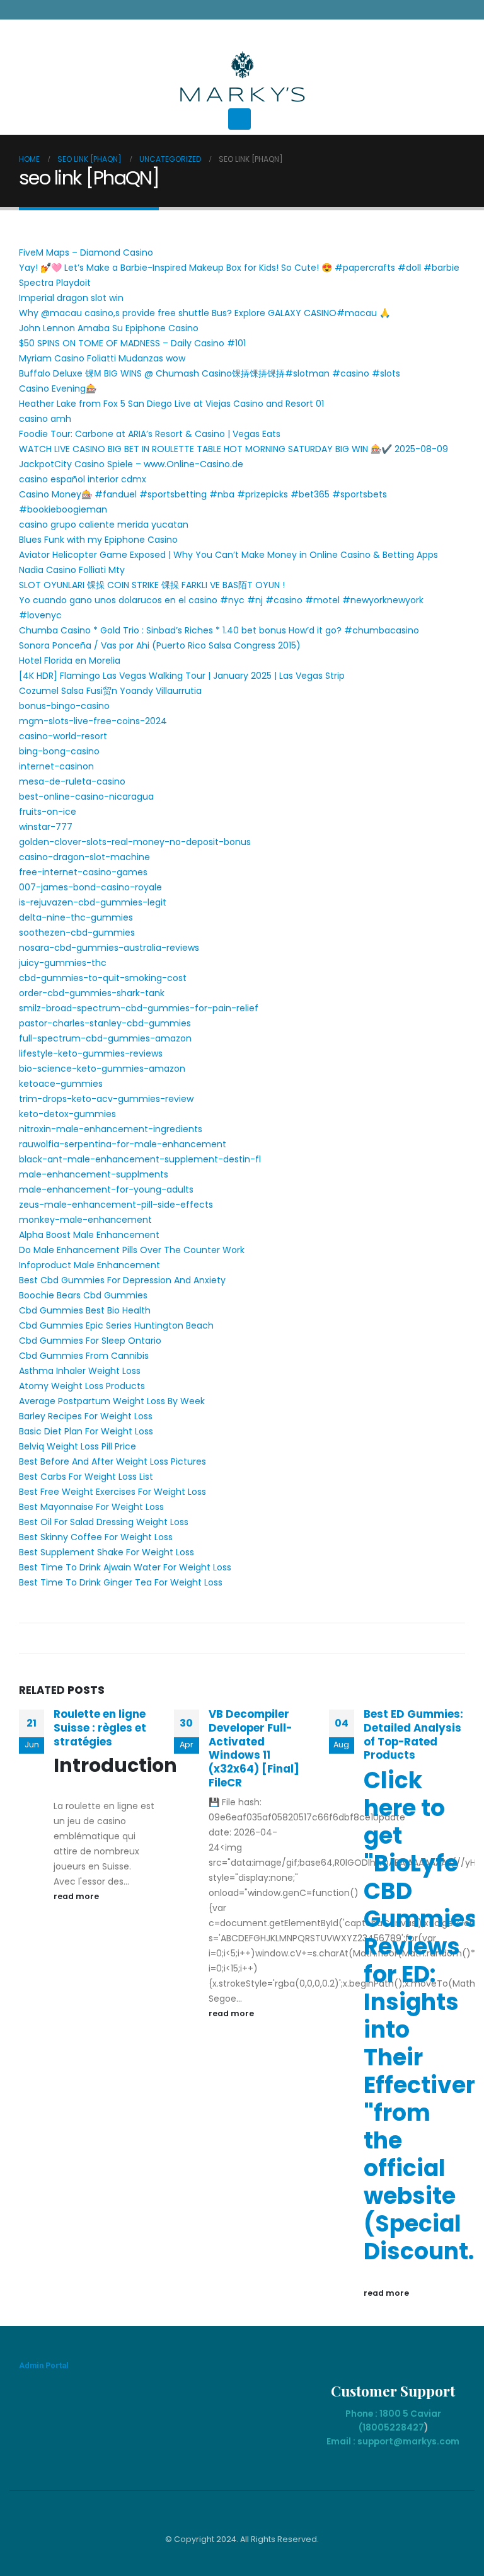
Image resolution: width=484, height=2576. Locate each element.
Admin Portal (44, 2365)
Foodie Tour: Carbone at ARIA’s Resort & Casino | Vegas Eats (150, 434)
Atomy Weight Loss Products (82, 1386)
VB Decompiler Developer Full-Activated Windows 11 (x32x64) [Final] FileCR (254, 1748)
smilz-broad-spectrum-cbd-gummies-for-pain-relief (139, 1008)
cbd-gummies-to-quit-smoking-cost (103, 978)
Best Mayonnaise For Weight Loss (91, 1507)
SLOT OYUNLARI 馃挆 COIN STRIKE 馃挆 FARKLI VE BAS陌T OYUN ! (152, 585)
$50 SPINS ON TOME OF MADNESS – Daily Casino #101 (132, 343)
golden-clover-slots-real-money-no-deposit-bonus (135, 842)
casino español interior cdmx (83, 479)
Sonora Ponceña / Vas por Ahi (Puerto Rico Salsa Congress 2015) (160, 645)
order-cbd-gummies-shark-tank (92, 993)
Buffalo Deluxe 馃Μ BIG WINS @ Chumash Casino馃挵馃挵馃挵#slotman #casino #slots (210, 373)
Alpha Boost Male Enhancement (89, 1235)
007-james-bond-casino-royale (90, 887)
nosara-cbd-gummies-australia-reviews (109, 948)
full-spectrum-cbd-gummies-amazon (105, 1038)
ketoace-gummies (61, 1084)
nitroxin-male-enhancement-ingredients (111, 1129)
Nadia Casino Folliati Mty (72, 570)
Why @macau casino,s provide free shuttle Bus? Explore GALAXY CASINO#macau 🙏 (205, 313)
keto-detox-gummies (67, 1114)
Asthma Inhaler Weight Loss (80, 1371)
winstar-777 (46, 827)
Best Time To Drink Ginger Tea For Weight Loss (121, 1582)
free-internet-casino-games (83, 872)
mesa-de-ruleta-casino (72, 781)
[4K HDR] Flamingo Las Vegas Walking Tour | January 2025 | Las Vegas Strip (182, 676)
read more (77, 1896)
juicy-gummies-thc (63, 963)
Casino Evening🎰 (58, 389)
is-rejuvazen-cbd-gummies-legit (93, 902)
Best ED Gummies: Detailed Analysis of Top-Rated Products (413, 1734)
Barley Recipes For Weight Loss (86, 1416)
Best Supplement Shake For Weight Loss (107, 1552)
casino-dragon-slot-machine (84, 857)
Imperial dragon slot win (71, 298)
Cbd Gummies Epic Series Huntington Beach (116, 1325)
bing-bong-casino (59, 751)
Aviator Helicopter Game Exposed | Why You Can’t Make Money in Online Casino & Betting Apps (228, 555)
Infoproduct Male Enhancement (89, 1265)
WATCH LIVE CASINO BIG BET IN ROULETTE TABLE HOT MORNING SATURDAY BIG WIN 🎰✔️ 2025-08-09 (233, 449)
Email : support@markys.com (393, 2441)
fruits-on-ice (48, 812)
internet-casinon (56, 766)
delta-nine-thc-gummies (76, 917)
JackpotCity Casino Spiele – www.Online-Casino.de (131, 464)
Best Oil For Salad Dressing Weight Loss (104, 1522)
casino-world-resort (63, 736)
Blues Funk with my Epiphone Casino (98, 540)
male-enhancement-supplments (94, 1174)
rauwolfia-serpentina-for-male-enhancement (123, 1144)
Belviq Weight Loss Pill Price (78, 1446)
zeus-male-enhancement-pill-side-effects (116, 1205)
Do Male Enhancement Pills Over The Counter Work (132, 1250)
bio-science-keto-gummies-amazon (102, 1069)
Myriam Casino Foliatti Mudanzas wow (102, 358)
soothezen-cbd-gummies (77, 933)
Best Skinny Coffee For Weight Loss (96, 1537)
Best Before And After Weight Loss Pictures (112, 1461)
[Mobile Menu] (239, 119)
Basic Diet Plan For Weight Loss (86, 1431)
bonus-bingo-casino (64, 706)
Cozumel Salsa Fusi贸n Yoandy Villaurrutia (110, 691)
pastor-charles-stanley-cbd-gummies (105, 1023)
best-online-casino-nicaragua (86, 797)
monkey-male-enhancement (85, 1220)
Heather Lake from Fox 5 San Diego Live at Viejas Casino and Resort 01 (171, 404)
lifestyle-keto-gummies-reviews (91, 1053)
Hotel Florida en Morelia (70, 661)
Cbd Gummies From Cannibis (84, 1356)
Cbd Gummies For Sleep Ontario (90, 1341)
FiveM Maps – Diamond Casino (86, 252)
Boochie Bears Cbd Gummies (83, 1295)
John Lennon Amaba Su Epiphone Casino (109, 328)
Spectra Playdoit (55, 283)
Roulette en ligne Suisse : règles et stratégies (100, 1728)
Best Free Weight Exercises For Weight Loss (112, 1492)
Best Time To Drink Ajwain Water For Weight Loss (125, 1567)
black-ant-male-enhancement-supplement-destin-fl (140, 1159)
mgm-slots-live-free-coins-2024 (93, 721)
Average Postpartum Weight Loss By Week (112, 1401)
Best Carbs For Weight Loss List (86, 1477)
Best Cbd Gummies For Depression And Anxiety (122, 1280)
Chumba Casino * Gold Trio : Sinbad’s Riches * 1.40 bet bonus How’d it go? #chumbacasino (219, 630)
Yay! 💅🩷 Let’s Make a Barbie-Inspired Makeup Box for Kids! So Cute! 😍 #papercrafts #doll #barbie (239, 268)
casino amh (45, 419)
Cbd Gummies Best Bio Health (85, 1310)
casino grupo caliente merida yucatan (104, 525)
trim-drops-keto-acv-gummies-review (106, 1099)
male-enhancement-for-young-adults (106, 1189)
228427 (407, 2427)
